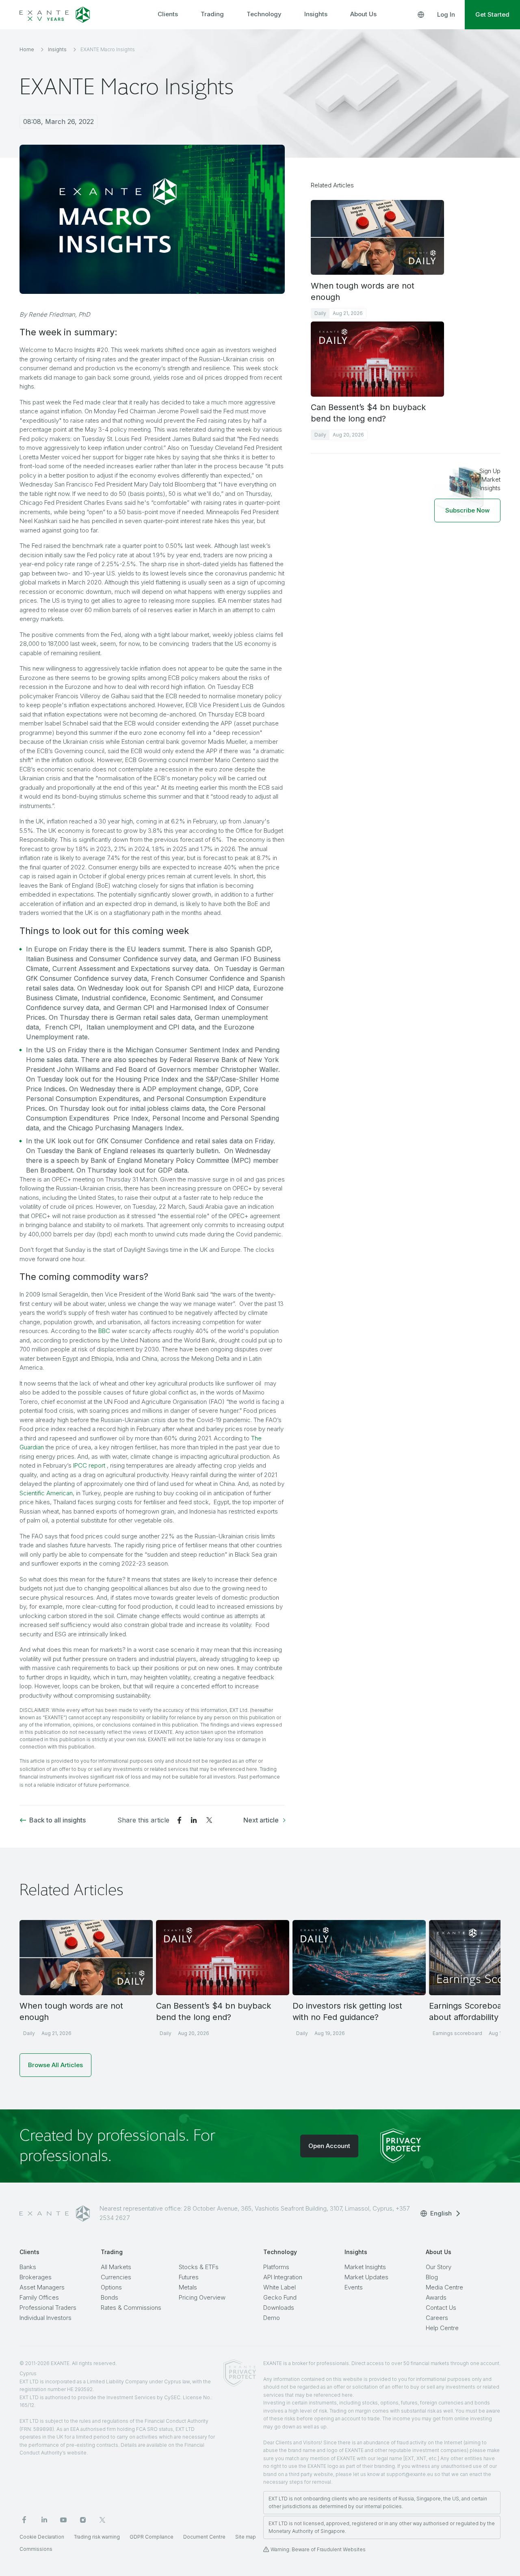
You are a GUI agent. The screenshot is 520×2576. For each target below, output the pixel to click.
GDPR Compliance (152, 2537)
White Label (279, 2287)
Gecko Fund (280, 2297)
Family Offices (39, 2297)
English (441, 2213)
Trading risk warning (97, 2537)
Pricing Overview (202, 2297)
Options (111, 2287)
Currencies (116, 2277)
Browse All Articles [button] (55, 2065)
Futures (189, 2277)
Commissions (36, 2549)
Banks (28, 2267)
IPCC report (89, 1465)
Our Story (439, 2267)
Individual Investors (45, 2318)
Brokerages (36, 2277)
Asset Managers (42, 2287)
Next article (261, 1820)
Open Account (329, 2146)
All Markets (116, 2267)
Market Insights (365, 2267)
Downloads (279, 2308)
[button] (467, 510)
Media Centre (444, 2287)
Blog (432, 2277)
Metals (188, 2287)
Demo (272, 2318)
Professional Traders (48, 2308)
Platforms (276, 2267)
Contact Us (441, 2308)
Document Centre (204, 2537)
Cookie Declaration (42, 2537)
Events (354, 2287)
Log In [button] (446, 14)
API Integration (283, 2277)
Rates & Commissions (131, 2308)
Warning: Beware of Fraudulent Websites (318, 2549)
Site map (246, 2537)
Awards (436, 2297)
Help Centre (442, 2328)
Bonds (109, 2297)
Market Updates (366, 2277)
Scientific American (46, 1493)
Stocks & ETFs (199, 2267)
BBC (104, 1331)
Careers (437, 2318)
